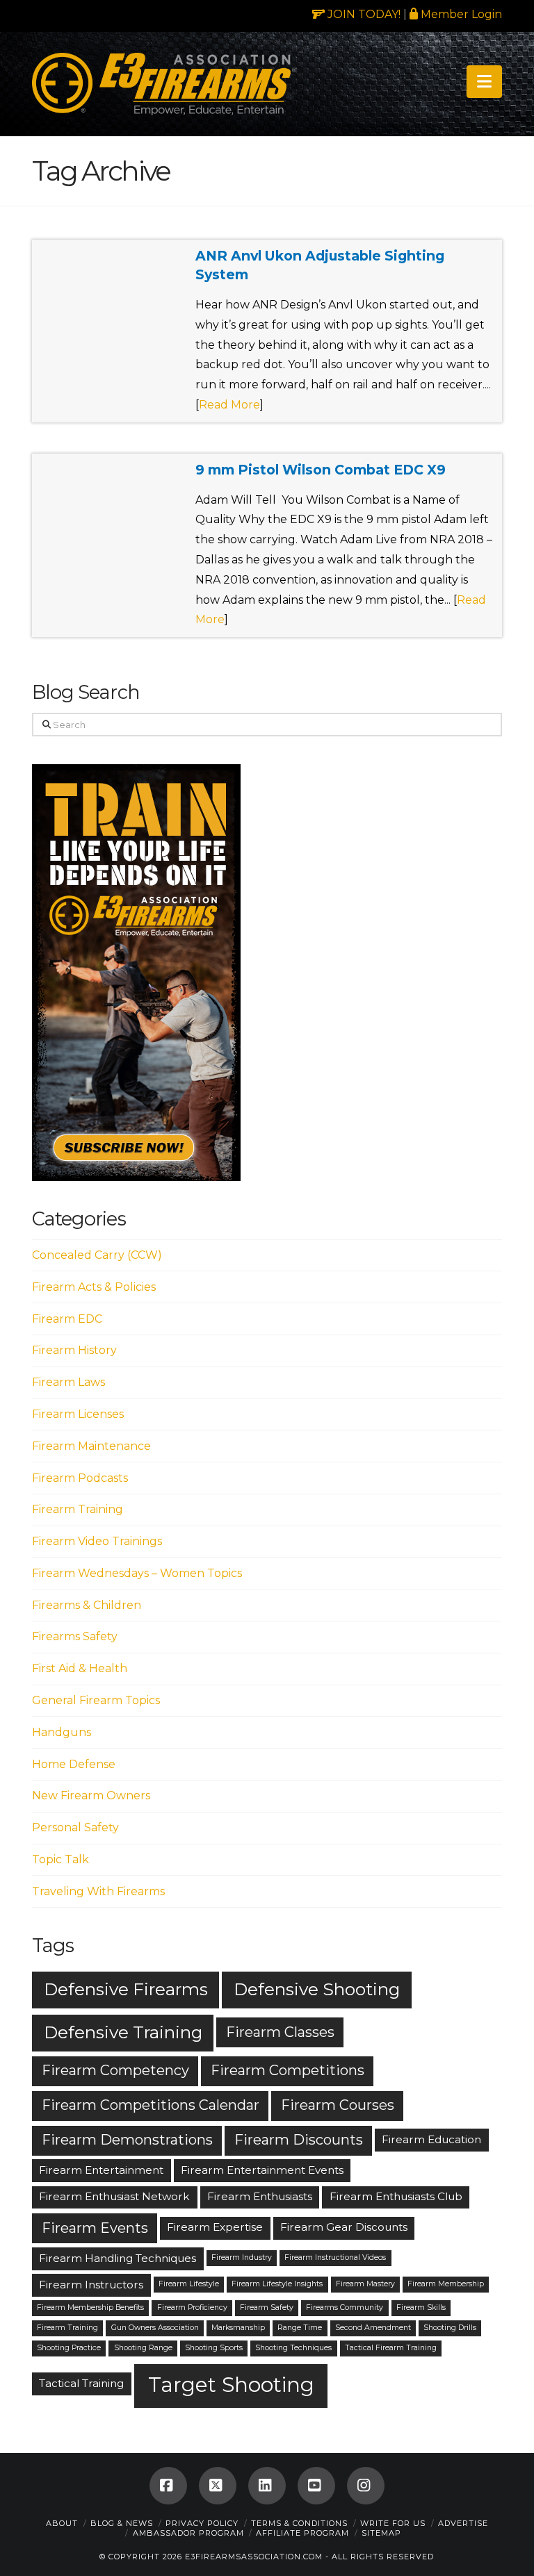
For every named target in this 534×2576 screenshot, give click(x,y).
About (62, 2523)
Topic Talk (60, 1859)
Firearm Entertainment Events (262, 2170)
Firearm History (74, 1350)
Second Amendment (373, 2328)
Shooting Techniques (293, 2348)
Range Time (300, 2328)
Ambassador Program (188, 2533)
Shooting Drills (450, 2328)
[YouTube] (316, 2486)
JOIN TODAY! (363, 14)
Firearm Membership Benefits (90, 2307)
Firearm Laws (68, 1382)
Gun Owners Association (155, 2328)
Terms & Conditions (299, 2523)
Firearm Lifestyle (189, 2284)
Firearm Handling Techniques (118, 2258)
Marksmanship (238, 2328)
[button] (484, 82)
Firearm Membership (446, 2284)
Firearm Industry (242, 2257)
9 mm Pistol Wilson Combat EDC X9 (321, 470)
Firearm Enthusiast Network (114, 2196)
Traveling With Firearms (98, 1891)
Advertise (463, 2523)
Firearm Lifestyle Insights (277, 2284)
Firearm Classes (280, 2032)
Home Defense (74, 1764)
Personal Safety (75, 1827)
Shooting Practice (69, 2348)
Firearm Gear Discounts (344, 2227)
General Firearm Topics (96, 1700)
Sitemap (381, 2533)
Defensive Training (123, 2032)
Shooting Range (143, 2348)
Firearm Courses (338, 2105)
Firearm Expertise (215, 2227)
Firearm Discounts (299, 2140)
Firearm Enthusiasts (260, 2196)
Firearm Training (78, 1509)
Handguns (62, 1732)
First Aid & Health (80, 1668)
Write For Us (393, 2523)
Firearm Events (95, 2228)
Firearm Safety (267, 2307)
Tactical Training (81, 2383)
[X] (218, 2486)
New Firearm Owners (91, 1795)
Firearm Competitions (288, 2070)
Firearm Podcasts (80, 1478)
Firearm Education (431, 2139)
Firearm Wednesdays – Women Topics (137, 1573)
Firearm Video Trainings (97, 1541)
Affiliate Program (302, 2533)
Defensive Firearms (126, 1989)
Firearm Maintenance (91, 1446)
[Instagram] (366, 2486)
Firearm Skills (421, 2307)
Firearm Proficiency (192, 2307)
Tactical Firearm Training (391, 2348)
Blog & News (122, 2523)
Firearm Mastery (365, 2284)
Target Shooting (231, 2385)
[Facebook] (168, 2486)
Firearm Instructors (91, 2285)
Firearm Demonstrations (127, 2140)
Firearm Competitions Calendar (151, 2105)
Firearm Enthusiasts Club (396, 2196)
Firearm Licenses (78, 1414)
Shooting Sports (214, 2348)
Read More (229, 405)
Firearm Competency (115, 2070)
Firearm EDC (67, 1319)
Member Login (460, 14)
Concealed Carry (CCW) (97, 1255)
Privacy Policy (202, 2523)
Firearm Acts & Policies (94, 1287)
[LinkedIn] (267, 2486)
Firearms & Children (87, 1605)
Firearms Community (345, 2307)
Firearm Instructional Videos (335, 2257)
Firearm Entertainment (101, 2170)
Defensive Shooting (317, 1989)
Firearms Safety (75, 1636)
